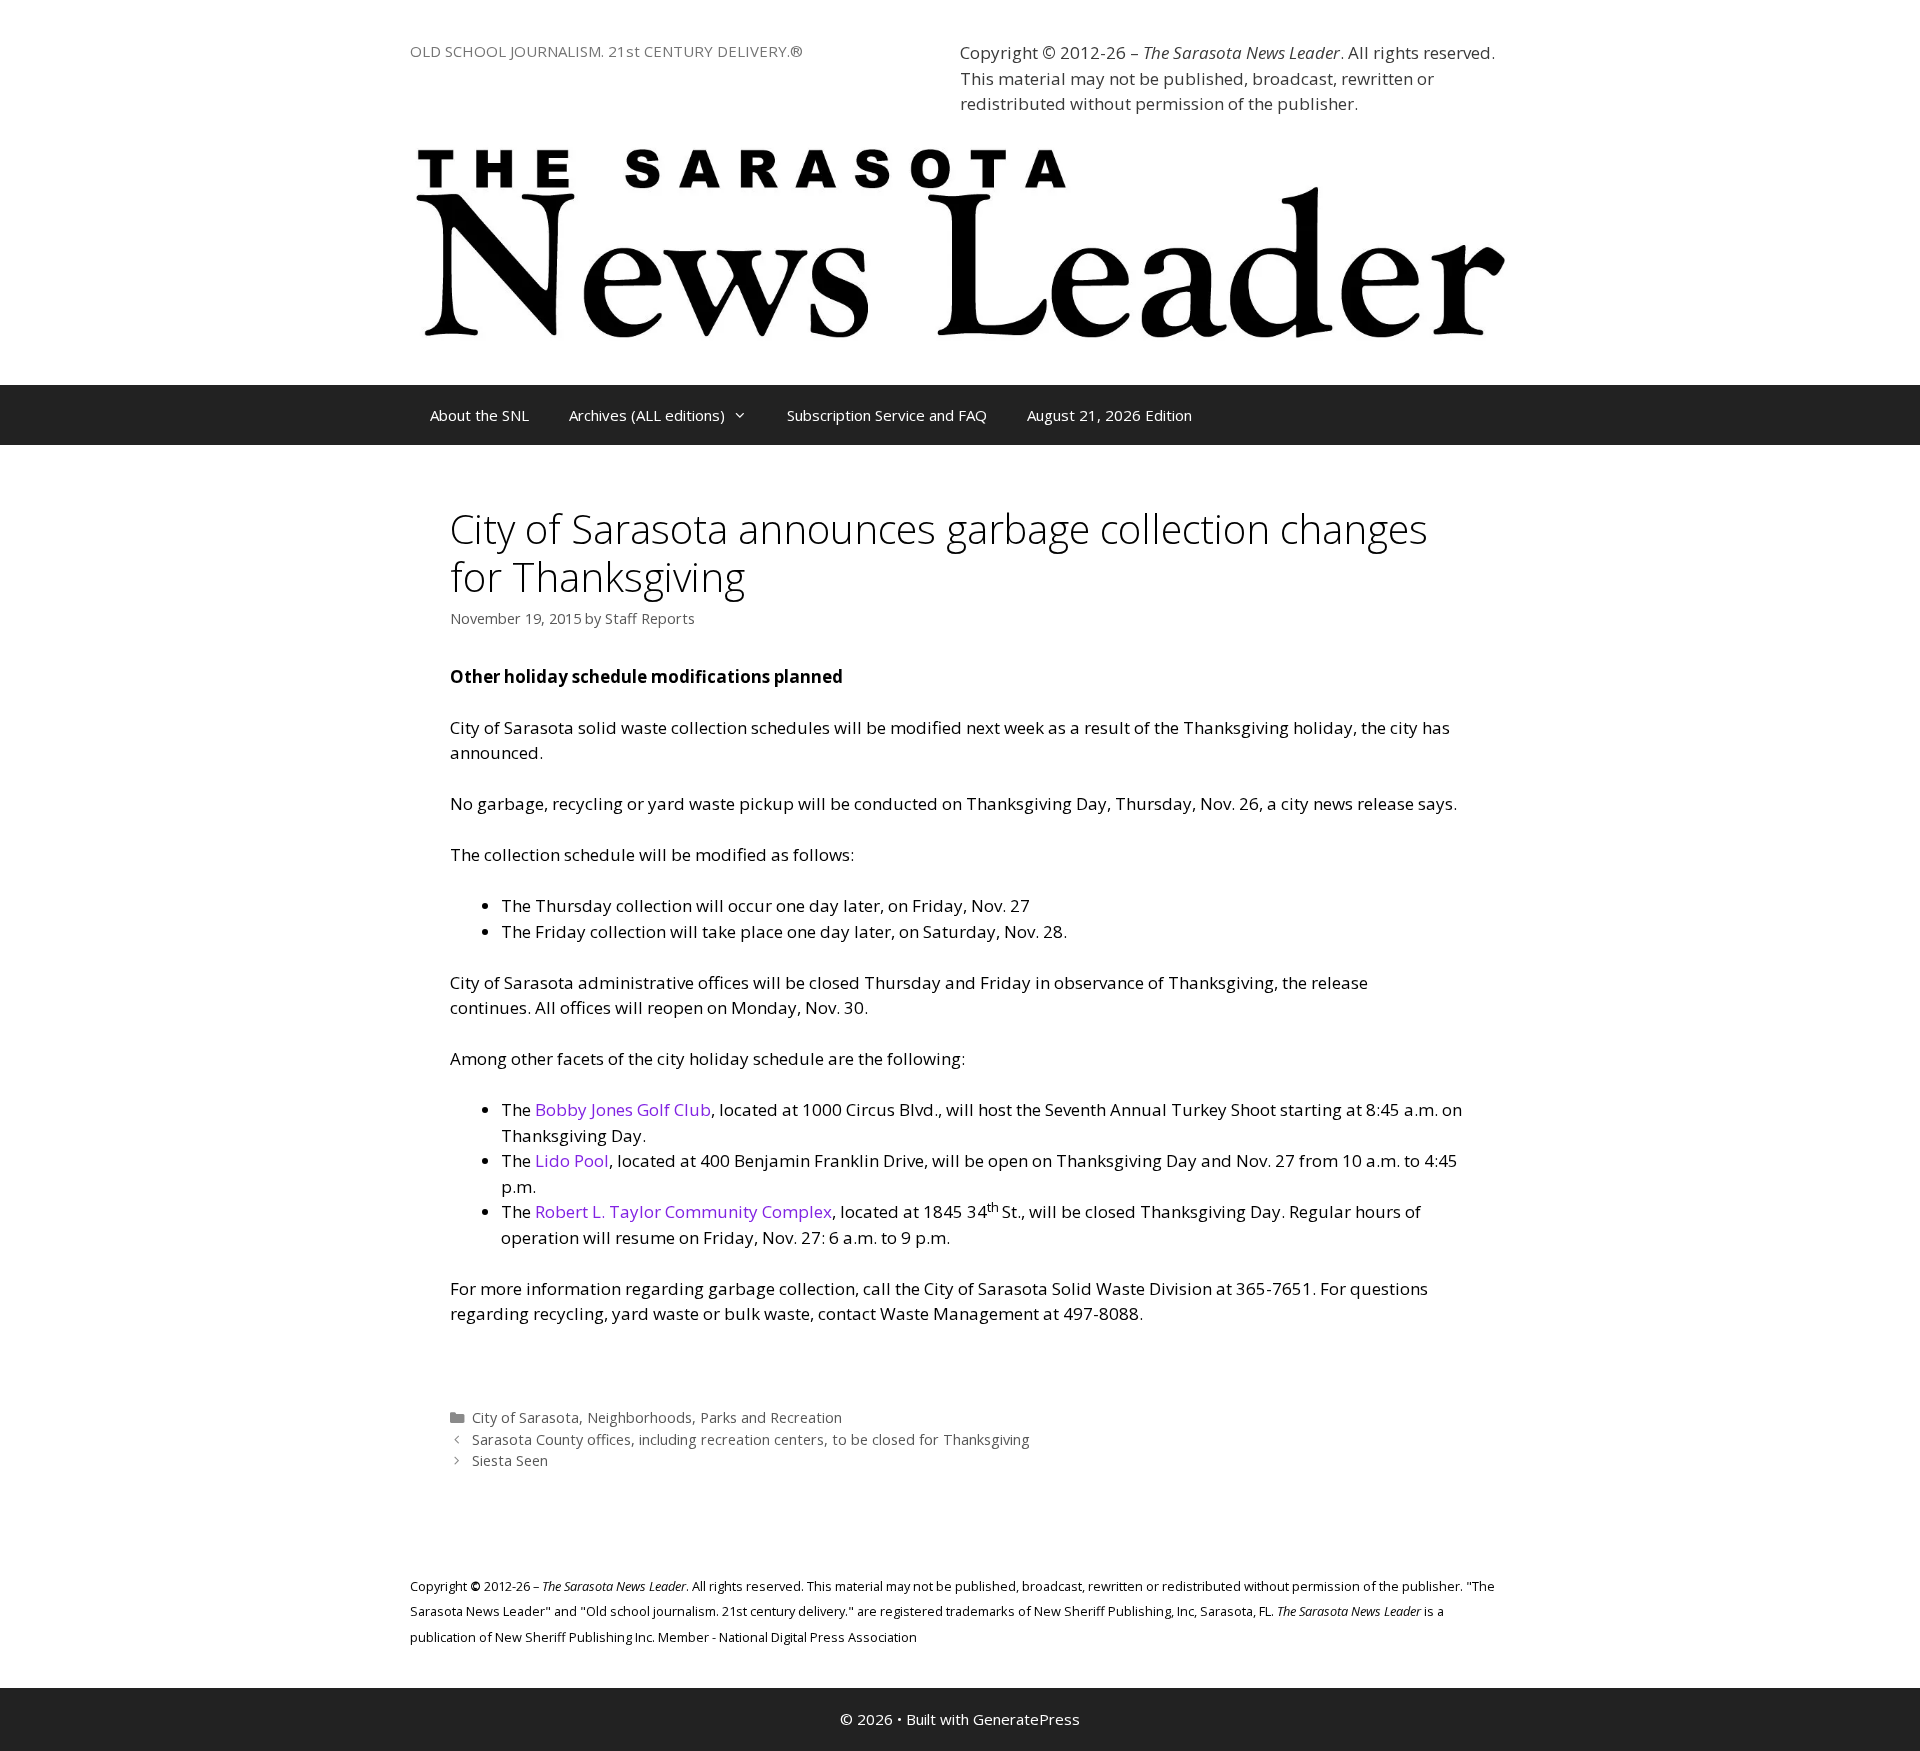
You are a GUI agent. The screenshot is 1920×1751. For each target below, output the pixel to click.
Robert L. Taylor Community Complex (683, 1211)
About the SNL (479, 415)
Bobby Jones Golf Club (623, 1109)
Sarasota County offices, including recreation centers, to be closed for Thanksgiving (751, 1439)
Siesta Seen (510, 1460)
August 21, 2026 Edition (1109, 415)
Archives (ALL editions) (647, 415)
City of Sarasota (525, 1417)
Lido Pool (572, 1160)
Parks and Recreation (771, 1417)
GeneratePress (1026, 1719)
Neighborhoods (639, 1417)
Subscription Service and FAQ (887, 415)
